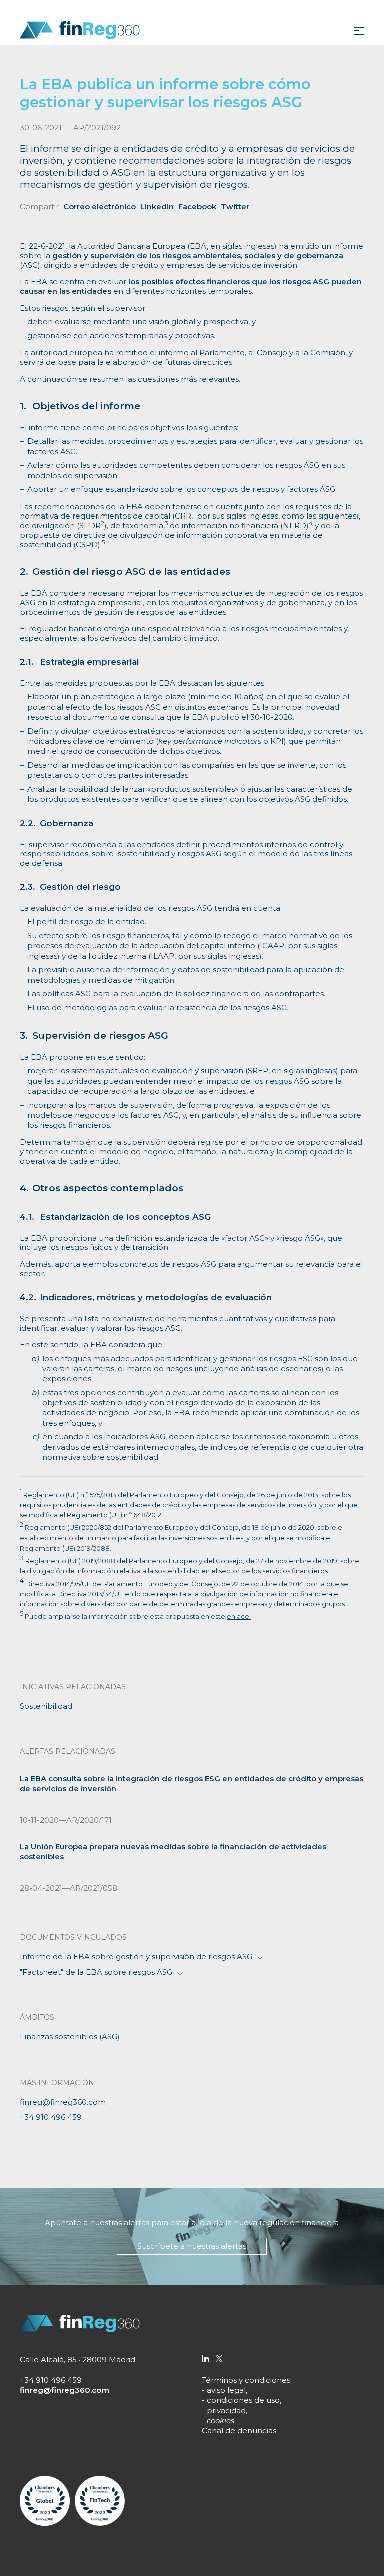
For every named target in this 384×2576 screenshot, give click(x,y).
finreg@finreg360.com (63, 2102)
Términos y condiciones (246, 2380)
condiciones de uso (243, 2400)
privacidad (226, 2411)
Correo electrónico (100, 206)
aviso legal (226, 2390)
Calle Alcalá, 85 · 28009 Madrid (78, 2360)
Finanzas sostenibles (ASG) (70, 2037)
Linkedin (157, 206)
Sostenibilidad (46, 1706)
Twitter (235, 206)
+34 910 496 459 (51, 2117)
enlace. (239, 1616)
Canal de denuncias (239, 2431)
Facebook (197, 206)
